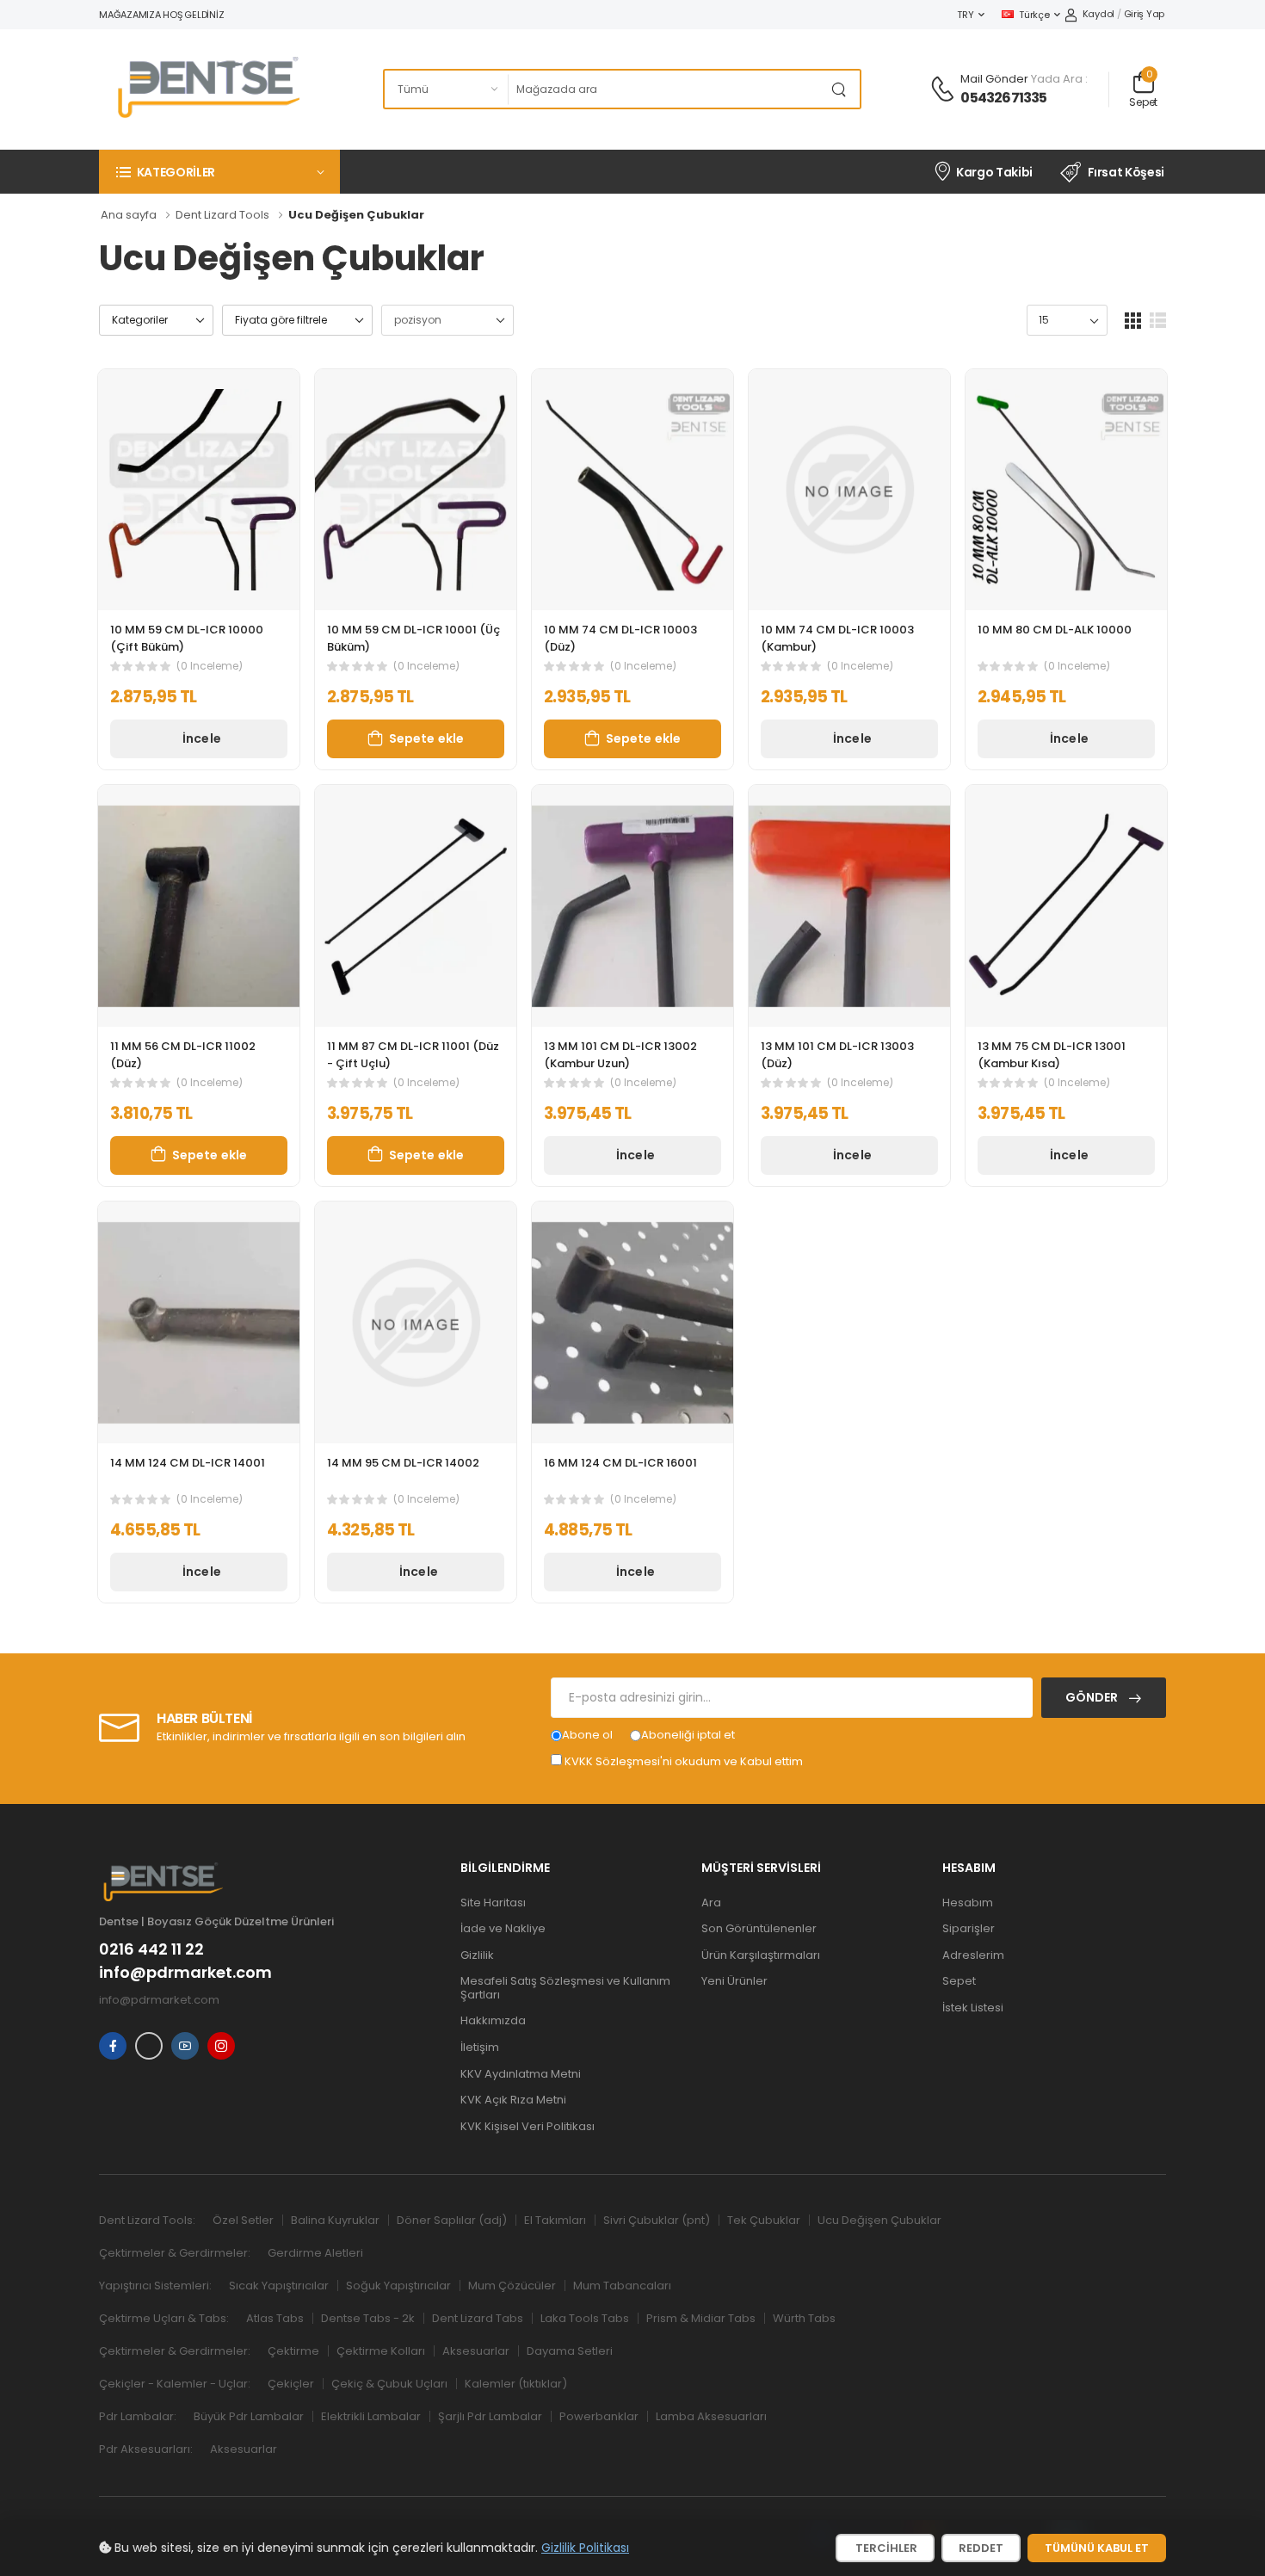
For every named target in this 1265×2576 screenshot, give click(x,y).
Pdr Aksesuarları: (146, 2449)
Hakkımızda (493, 2020)
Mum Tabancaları (622, 2286)
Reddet (981, 2548)
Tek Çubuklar (764, 2220)
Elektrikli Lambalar (371, 2416)
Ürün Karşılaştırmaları (761, 1955)
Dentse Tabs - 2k (368, 2318)
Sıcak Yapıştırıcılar (279, 2286)
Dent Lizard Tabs (478, 2318)
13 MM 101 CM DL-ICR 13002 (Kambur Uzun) (620, 1055)
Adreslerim (973, 1955)
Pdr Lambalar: (138, 2416)
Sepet (959, 1981)
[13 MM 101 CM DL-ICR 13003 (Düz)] (849, 906)
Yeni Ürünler (734, 1981)
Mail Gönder (994, 79)
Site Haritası (493, 1903)
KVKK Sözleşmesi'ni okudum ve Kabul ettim (684, 1761)
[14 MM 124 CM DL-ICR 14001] (199, 1322)
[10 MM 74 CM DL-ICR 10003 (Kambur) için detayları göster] (849, 490)
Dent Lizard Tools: (147, 2220)
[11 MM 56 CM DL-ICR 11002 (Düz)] (199, 906)
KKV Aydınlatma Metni (521, 2074)
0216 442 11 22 (151, 1949)
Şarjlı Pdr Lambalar (490, 2416)
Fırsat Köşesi (1126, 172)
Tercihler (885, 2548)
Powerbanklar (599, 2416)
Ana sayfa (129, 215)
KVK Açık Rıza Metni (513, 2100)
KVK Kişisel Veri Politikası (528, 2126)
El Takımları (555, 2220)
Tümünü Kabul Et (1097, 2548)
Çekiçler (291, 2384)
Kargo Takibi (994, 172)
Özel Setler (243, 2220)
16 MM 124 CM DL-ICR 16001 (620, 1463)
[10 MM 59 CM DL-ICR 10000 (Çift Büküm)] (199, 490)
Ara (711, 1903)
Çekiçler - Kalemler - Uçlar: (175, 2384)
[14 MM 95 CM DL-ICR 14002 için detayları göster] (416, 1322)
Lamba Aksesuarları (711, 2416)
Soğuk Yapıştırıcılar (398, 2286)
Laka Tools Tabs (585, 2318)
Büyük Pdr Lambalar (249, 2416)
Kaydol (1098, 14)
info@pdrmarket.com (185, 1973)
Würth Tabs (804, 2318)
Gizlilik (477, 1955)
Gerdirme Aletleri (315, 2253)
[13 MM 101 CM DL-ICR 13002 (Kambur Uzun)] (632, 906)
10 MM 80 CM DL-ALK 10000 (1055, 630)
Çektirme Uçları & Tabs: (164, 2318)
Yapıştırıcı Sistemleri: (155, 2286)
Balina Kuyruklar (335, 2220)
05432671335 (1003, 98)
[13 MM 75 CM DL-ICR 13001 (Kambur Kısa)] (1066, 906)
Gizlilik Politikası (585, 2548)
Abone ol (587, 1735)
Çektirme (293, 2351)
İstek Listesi (973, 2008)
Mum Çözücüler (512, 2286)
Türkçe (1034, 15)
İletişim (480, 2047)
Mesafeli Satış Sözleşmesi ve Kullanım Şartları (565, 1988)
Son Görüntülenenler (759, 1928)
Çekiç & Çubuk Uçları (389, 2384)
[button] (219, 172)
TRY (965, 15)
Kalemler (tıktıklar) (516, 2384)
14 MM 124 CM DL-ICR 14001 (188, 1463)
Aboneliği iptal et (688, 1735)
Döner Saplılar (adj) (452, 2220)
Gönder (1093, 1697)
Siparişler (969, 1928)
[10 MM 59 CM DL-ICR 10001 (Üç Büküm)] (416, 490)
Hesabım (968, 1903)
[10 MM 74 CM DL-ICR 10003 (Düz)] (632, 490)
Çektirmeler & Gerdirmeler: (175, 2253)
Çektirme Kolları (381, 2351)
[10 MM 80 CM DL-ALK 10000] (1066, 490)
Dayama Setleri (570, 2351)
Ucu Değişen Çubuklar (879, 2220)
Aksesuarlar (476, 2351)
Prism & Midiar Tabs (701, 2318)
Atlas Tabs (275, 2318)
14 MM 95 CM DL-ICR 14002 (403, 1463)
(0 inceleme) (210, 666)
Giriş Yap (1144, 14)
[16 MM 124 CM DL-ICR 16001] (632, 1322)
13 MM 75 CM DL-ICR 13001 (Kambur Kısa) (1052, 1055)
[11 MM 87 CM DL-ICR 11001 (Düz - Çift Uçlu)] (416, 906)
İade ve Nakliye (503, 1928)
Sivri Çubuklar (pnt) (657, 2220)
